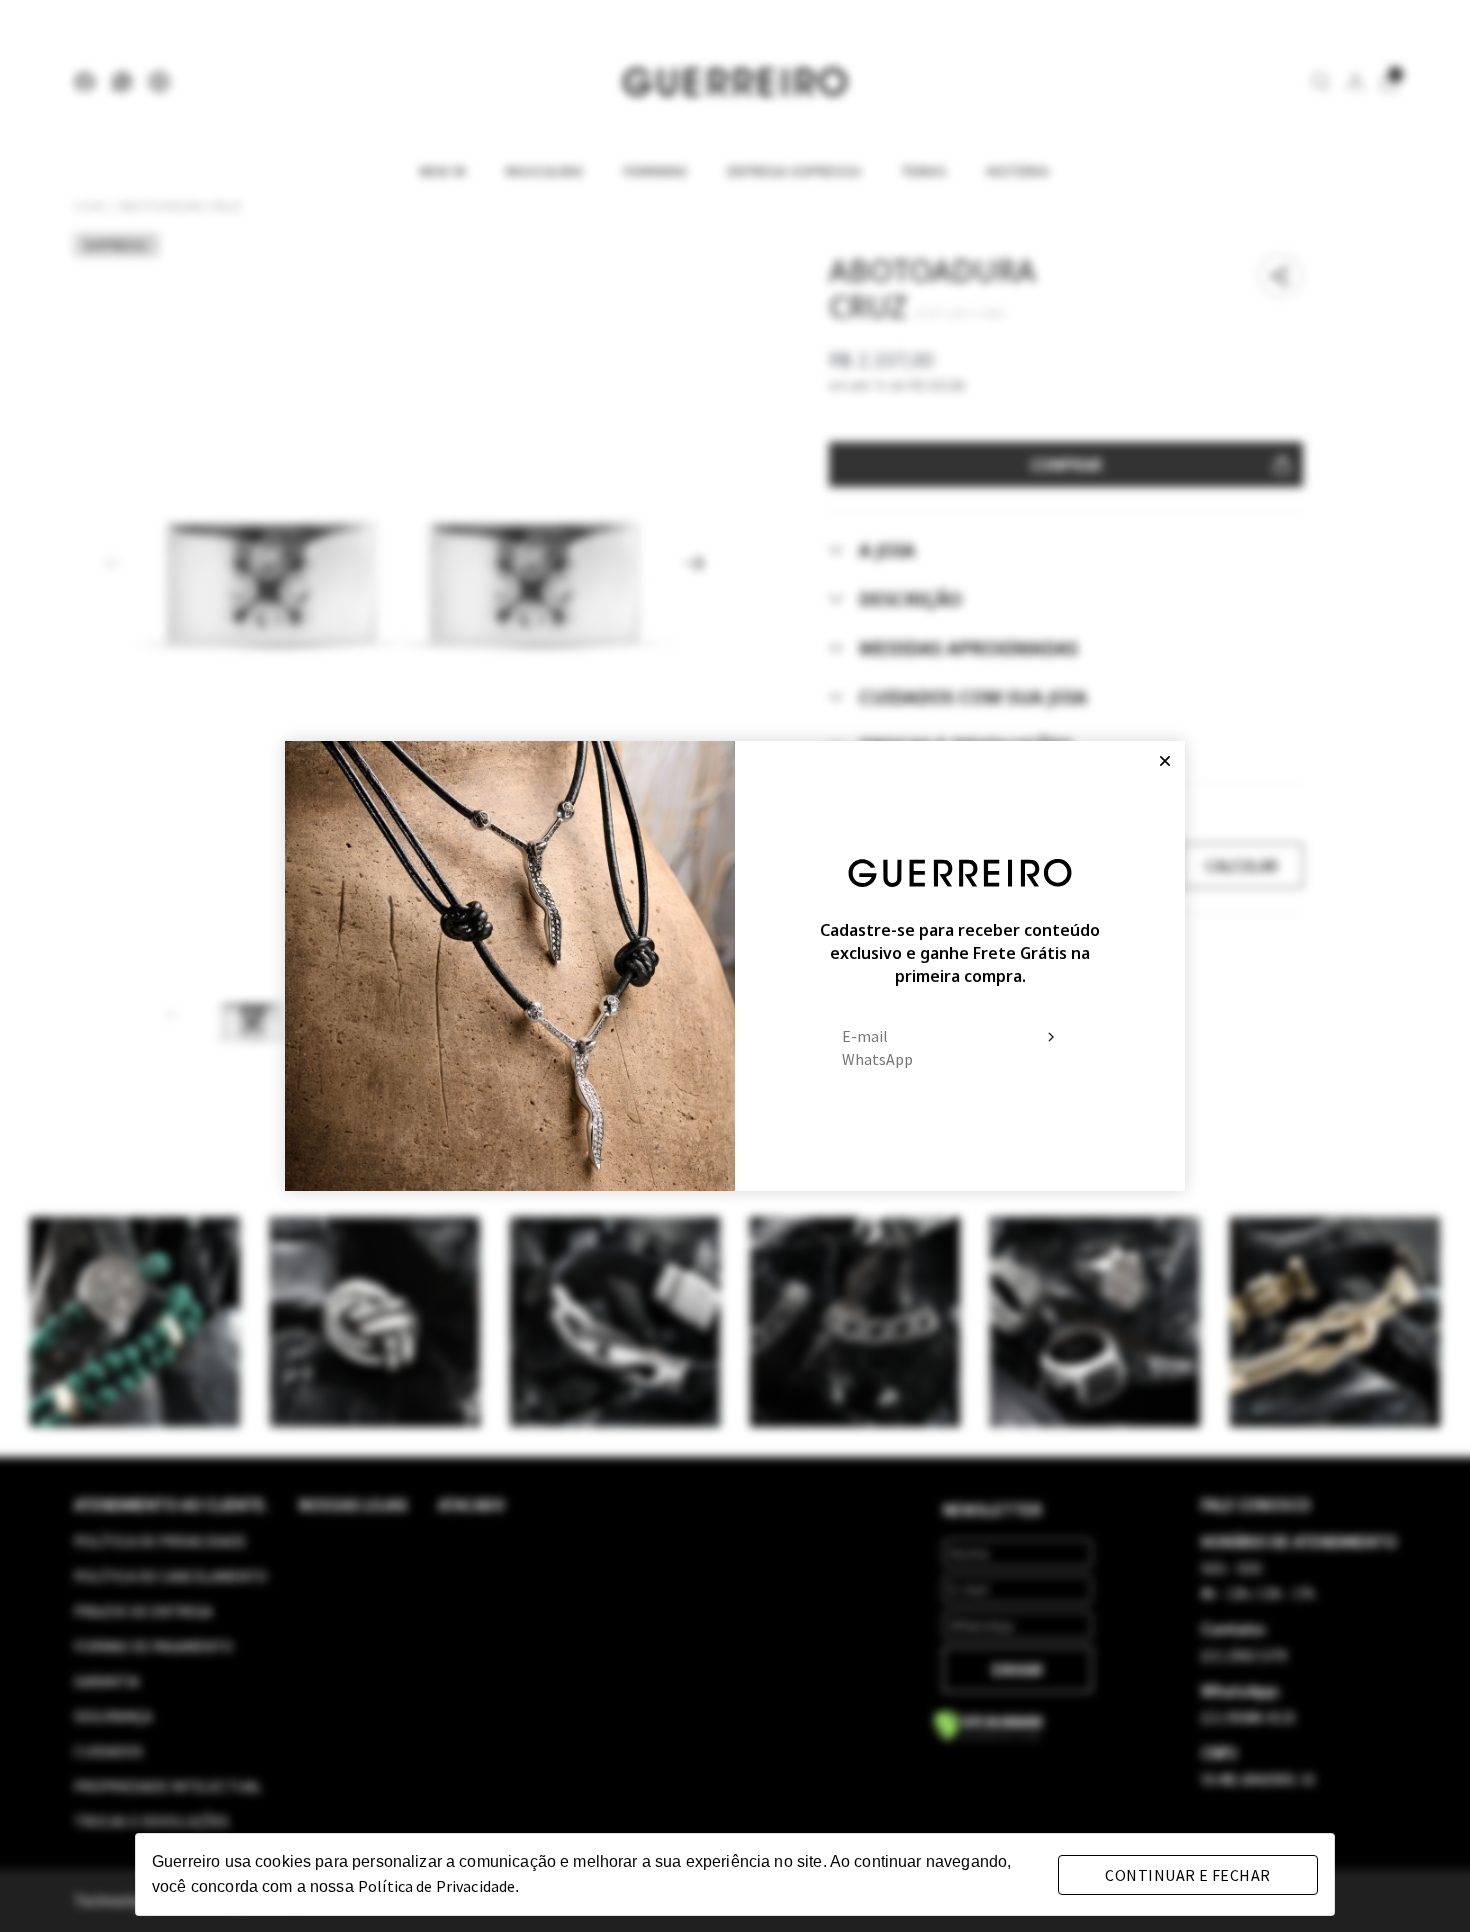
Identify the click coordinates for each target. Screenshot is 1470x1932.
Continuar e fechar (1187, 1875)
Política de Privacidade (436, 1886)
